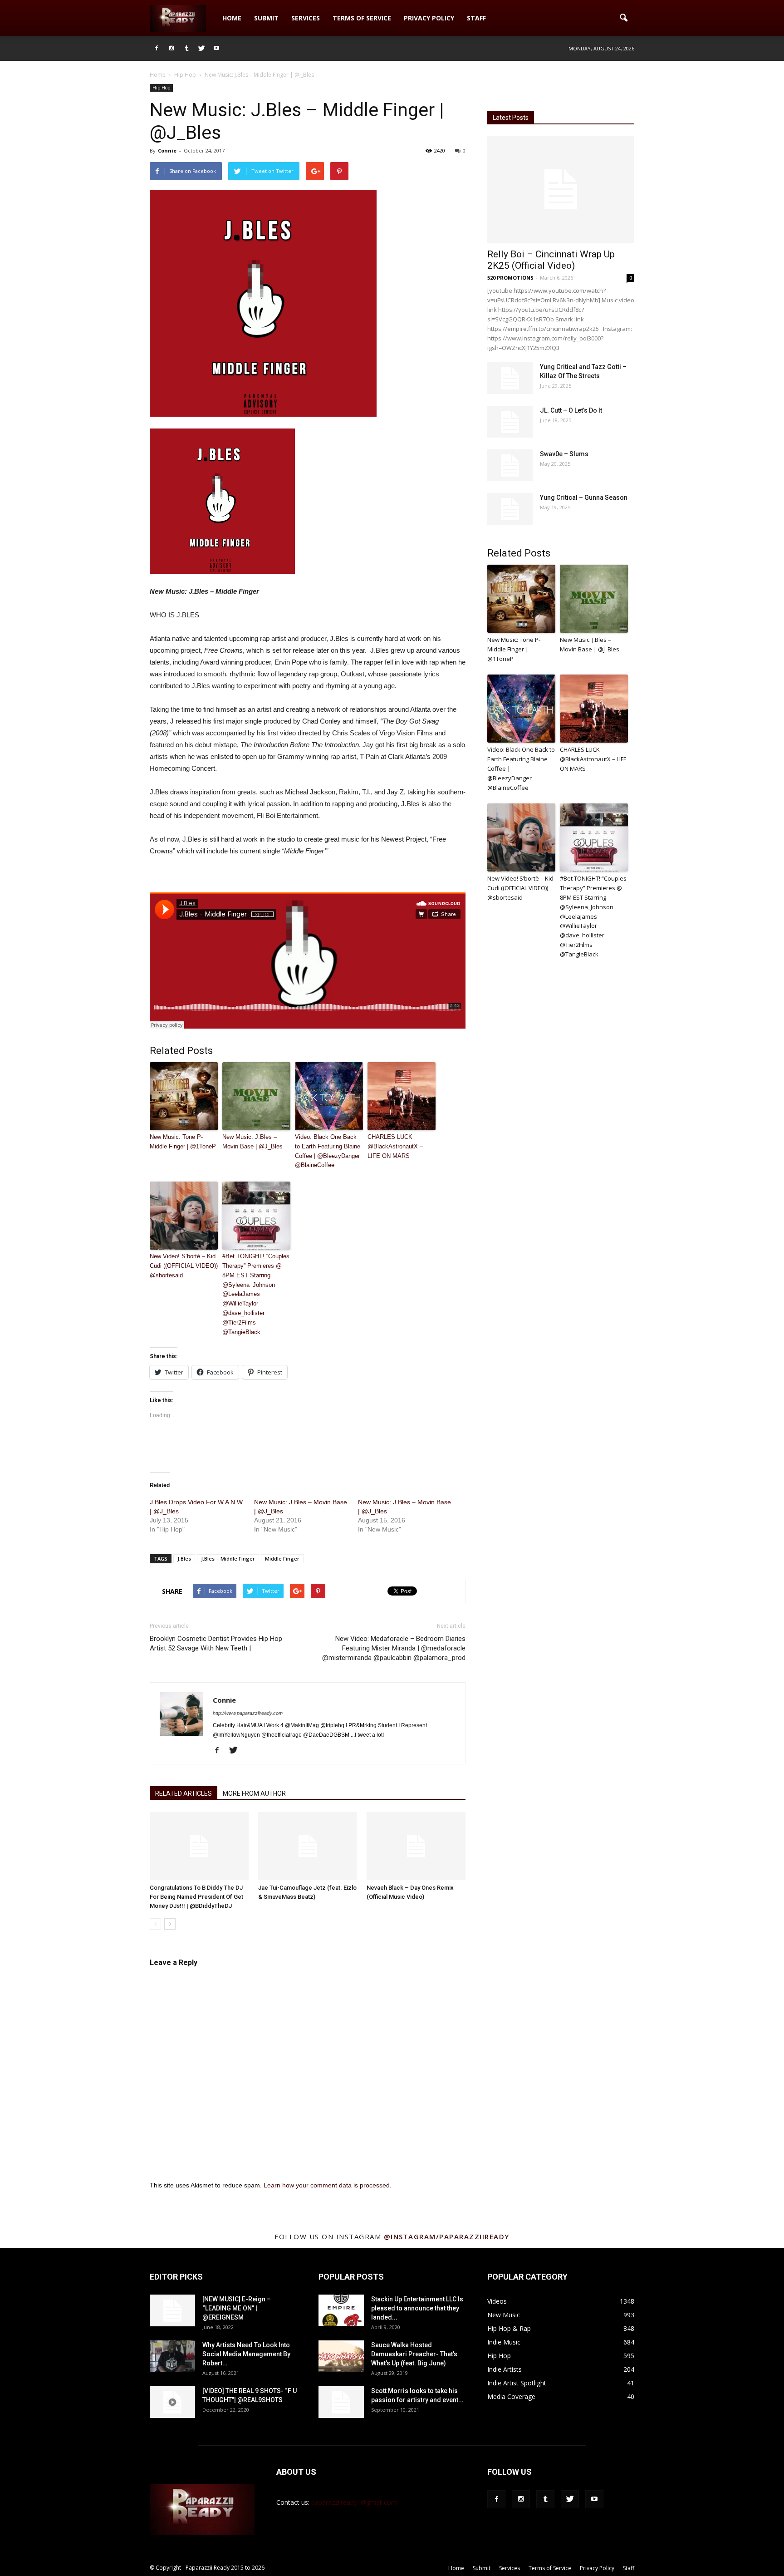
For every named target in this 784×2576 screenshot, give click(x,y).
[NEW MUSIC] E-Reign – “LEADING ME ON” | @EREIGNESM (237, 2308)
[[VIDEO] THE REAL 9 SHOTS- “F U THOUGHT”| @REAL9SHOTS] (172, 2402)
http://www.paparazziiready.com (248, 1713)
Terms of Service (362, 18)
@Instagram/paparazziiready (447, 2236)
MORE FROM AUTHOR (254, 1793)
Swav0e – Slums (564, 454)
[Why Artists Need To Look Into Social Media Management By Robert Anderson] (172, 2356)
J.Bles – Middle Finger (228, 1559)
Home (232, 18)
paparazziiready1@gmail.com (354, 2502)
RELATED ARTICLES (184, 1793)
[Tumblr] (186, 49)
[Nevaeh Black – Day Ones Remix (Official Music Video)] (416, 1846)
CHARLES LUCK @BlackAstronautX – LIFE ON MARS (395, 1146)
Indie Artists (505, 2369)
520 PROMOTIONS (510, 278)
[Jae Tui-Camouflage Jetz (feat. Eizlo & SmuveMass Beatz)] (308, 1846)
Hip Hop (161, 88)
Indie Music (504, 2342)
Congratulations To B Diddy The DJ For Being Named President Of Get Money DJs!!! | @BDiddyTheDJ (196, 1897)
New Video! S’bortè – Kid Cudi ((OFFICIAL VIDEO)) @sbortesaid (184, 1266)
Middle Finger (282, 1559)
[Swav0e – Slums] (510, 465)
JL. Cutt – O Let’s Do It (571, 410)
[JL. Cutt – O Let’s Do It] (510, 422)
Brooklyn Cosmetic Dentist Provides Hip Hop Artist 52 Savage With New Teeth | (216, 1643)
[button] (623, 18)
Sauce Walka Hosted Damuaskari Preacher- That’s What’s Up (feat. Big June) (414, 2354)
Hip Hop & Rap (509, 2328)
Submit (266, 18)
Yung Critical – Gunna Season (584, 497)
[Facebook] (157, 49)
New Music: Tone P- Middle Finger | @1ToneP (183, 1142)
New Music (504, 2315)
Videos (497, 2301)
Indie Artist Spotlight (517, 2383)
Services (306, 18)
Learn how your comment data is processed (327, 2185)
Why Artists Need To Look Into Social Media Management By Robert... (246, 2354)
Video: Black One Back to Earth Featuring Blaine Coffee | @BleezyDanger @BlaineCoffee (328, 1151)
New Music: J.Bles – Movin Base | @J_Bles (252, 1142)
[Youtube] (216, 49)
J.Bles (184, 1559)
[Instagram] (171, 49)
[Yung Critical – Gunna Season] (510, 509)
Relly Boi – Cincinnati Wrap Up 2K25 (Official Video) (551, 260)
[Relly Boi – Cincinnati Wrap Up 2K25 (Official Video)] (561, 190)
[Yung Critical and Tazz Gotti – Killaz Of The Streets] (510, 378)
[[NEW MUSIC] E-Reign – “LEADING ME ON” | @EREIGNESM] (172, 2310)
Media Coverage (511, 2396)
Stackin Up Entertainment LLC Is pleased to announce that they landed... (417, 2308)
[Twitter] (201, 49)
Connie (167, 150)
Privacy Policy (429, 18)
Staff (476, 18)
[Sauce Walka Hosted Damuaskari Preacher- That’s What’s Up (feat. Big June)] (341, 2356)
